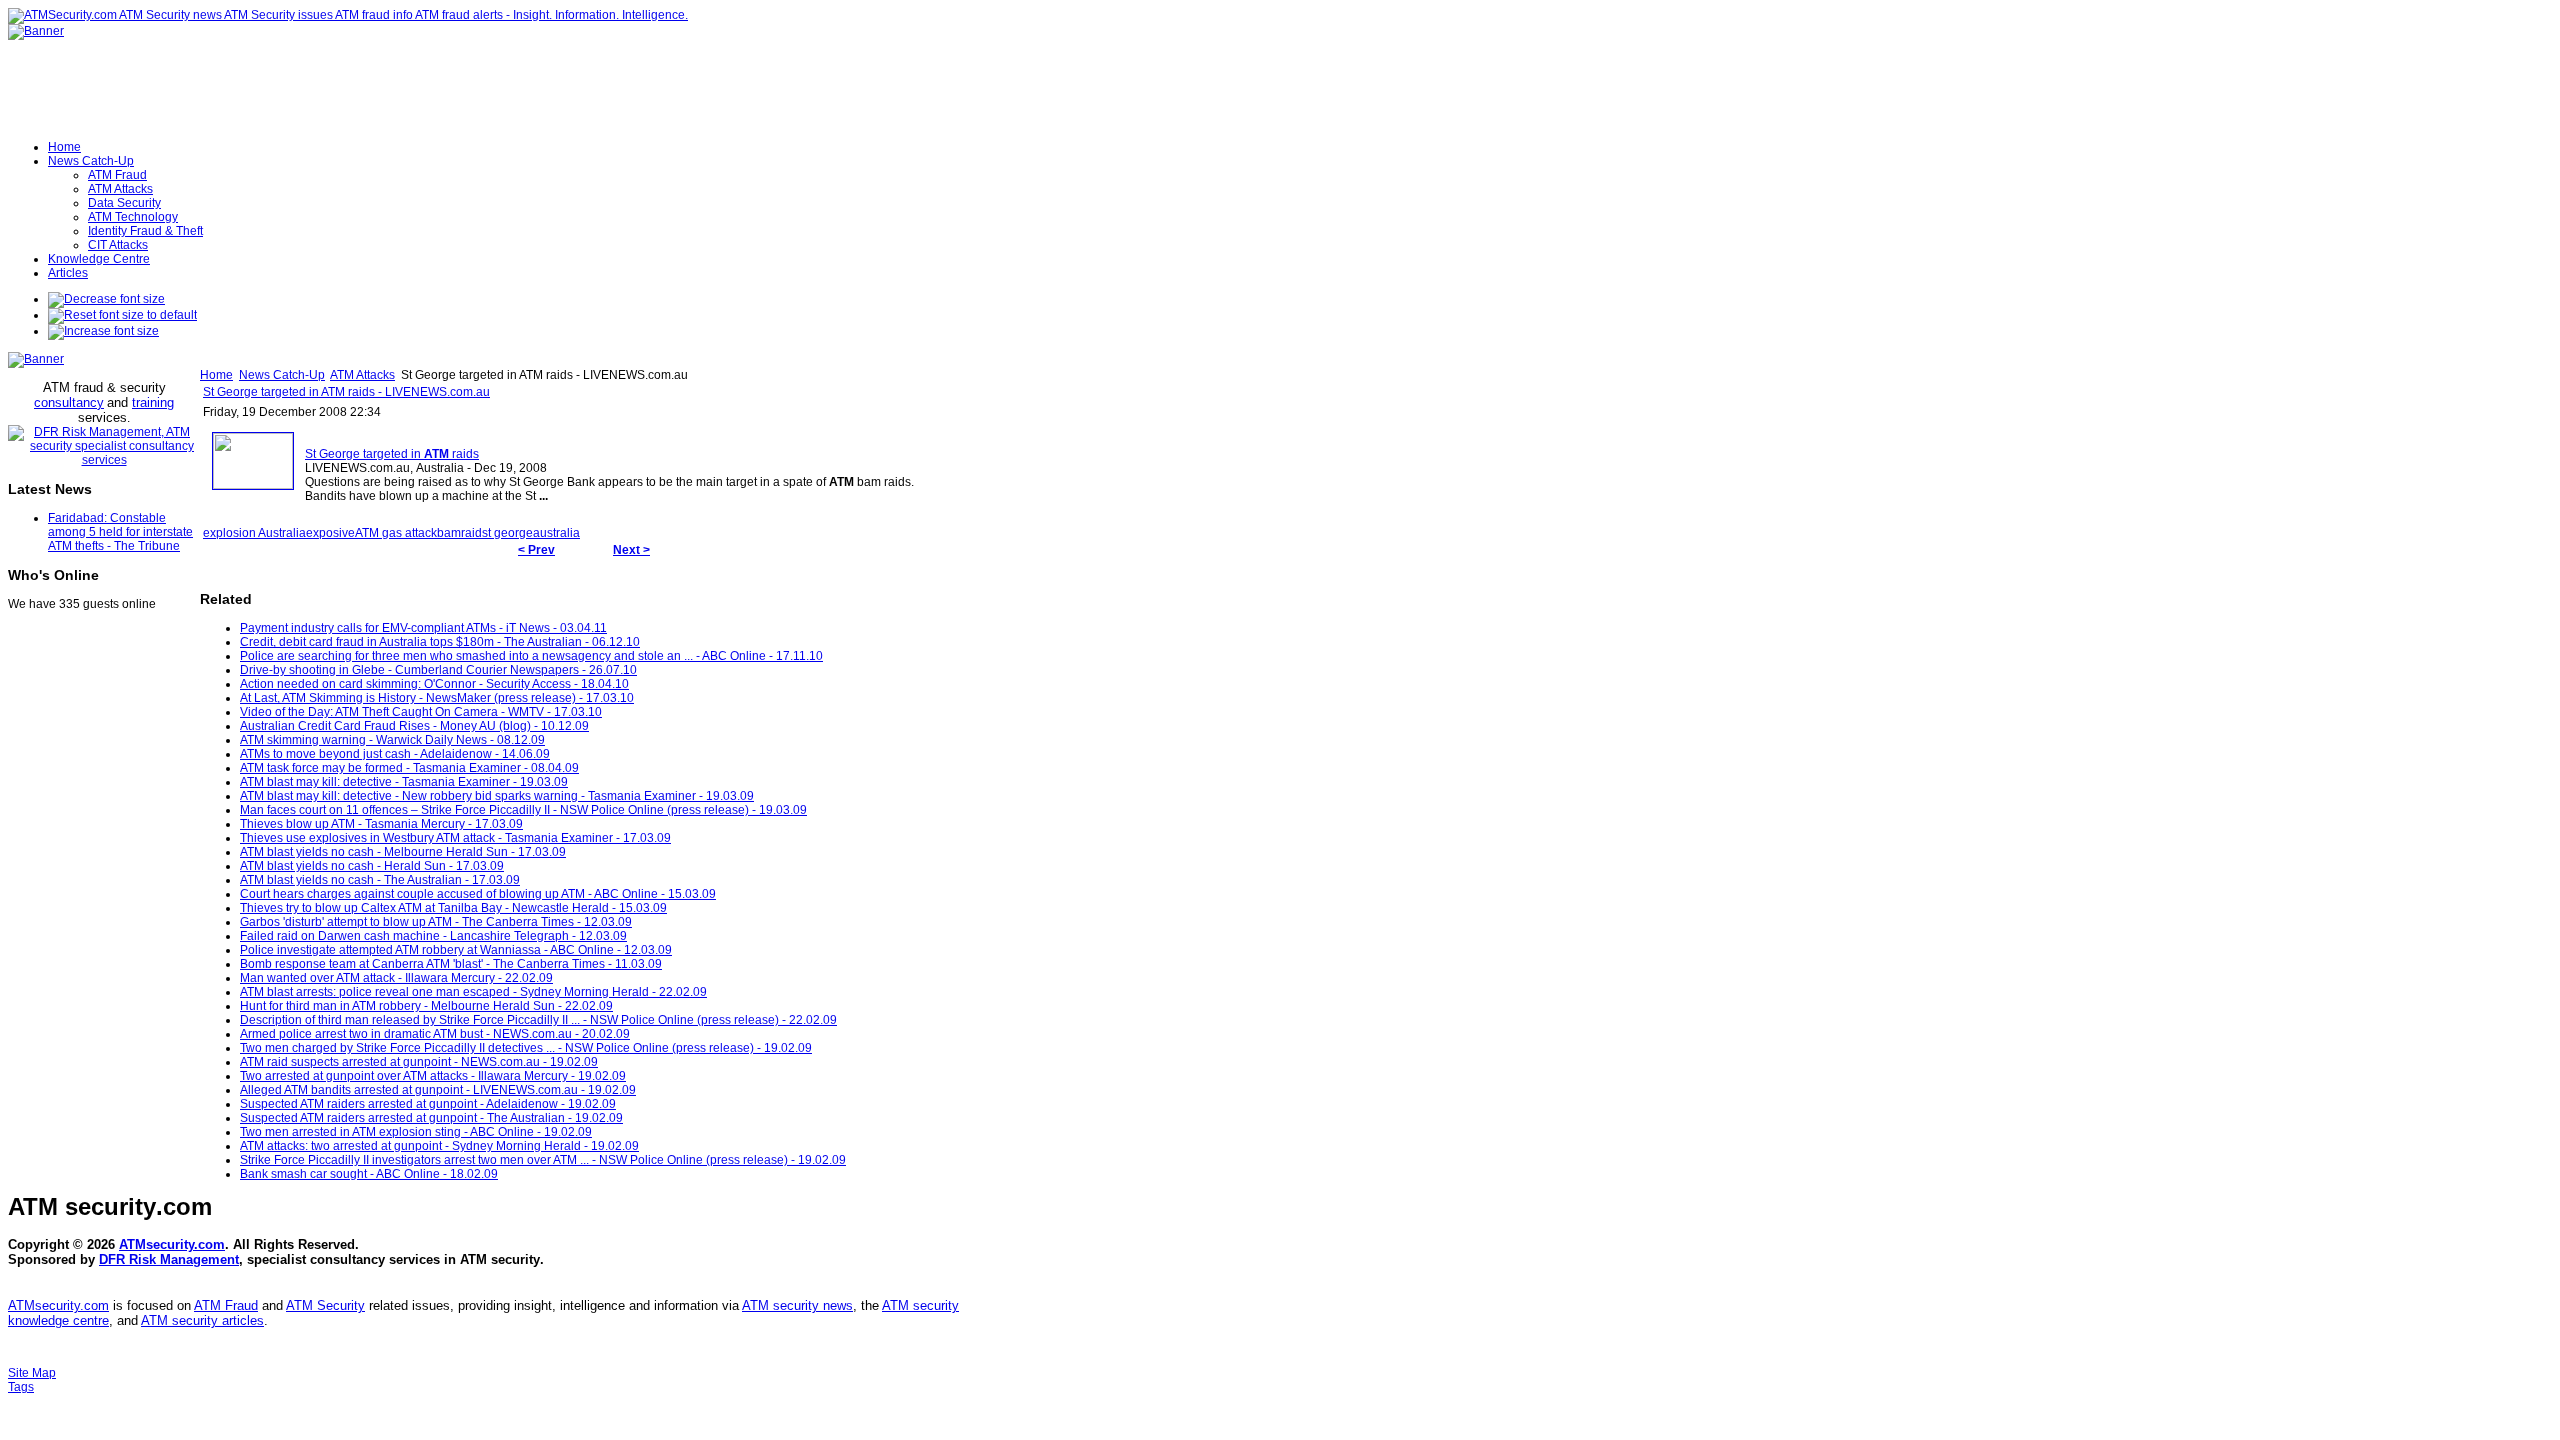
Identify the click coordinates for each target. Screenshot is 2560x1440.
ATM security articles (202, 1320)
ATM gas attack (396, 533)
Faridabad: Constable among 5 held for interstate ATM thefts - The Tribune (120, 532)
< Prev (536, 550)
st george (507, 533)
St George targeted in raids (392, 454)
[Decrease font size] (106, 299)
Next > (631, 550)
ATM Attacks (362, 375)
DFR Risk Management (169, 1259)
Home (216, 375)
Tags (21, 1387)
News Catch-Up (282, 375)
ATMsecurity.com (172, 1244)
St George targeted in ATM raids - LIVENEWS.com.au (346, 392)
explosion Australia (254, 533)
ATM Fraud (226, 1305)
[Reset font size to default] (122, 315)
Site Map (32, 1373)
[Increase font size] (103, 331)
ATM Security (325, 1305)
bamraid (459, 533)
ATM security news (797, 1305)
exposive (330, 533)
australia (556, 533)
